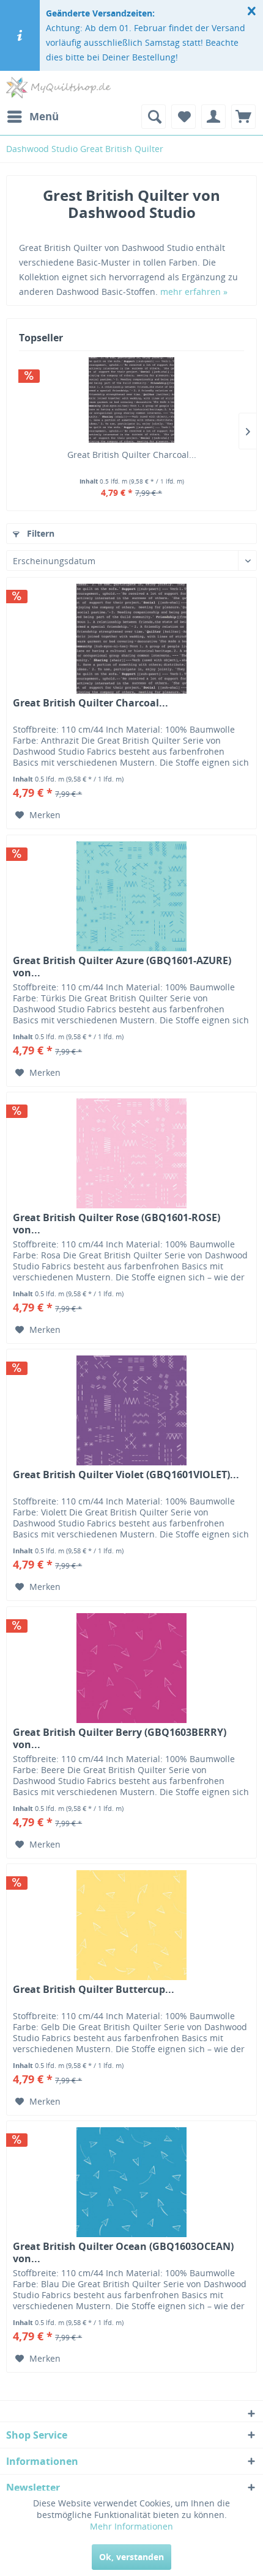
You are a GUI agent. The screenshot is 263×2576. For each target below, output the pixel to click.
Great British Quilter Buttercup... (94, 1990)
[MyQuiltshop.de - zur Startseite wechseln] (58, 88)
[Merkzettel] (183, 117)
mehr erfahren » (194, 292)
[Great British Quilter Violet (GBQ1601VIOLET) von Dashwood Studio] (131, 1410)
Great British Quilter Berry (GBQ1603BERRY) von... (120, 1738)
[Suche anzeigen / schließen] (154, 117)
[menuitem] (32, 117)
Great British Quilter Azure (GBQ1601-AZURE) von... (122, 967)
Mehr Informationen (131, 2526)
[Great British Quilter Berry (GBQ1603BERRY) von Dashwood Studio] (131, 1668)
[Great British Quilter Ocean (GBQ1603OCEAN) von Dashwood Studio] (131, 2182)
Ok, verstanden (131, 2557)
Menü (44, 116)
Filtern (39, 533)
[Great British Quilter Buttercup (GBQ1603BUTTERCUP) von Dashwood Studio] (131, 1925)
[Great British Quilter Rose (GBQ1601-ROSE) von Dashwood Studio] (131, 1153)
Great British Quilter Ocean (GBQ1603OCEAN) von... (123, 2252)
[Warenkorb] (243, 117)
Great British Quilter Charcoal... (132, 455)
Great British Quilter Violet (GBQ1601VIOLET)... (126, 1475)
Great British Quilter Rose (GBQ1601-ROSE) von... (117, 1224)
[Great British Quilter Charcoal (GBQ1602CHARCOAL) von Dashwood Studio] (131, 400)
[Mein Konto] (213, 117)
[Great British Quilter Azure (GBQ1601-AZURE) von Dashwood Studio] (131, 896)
